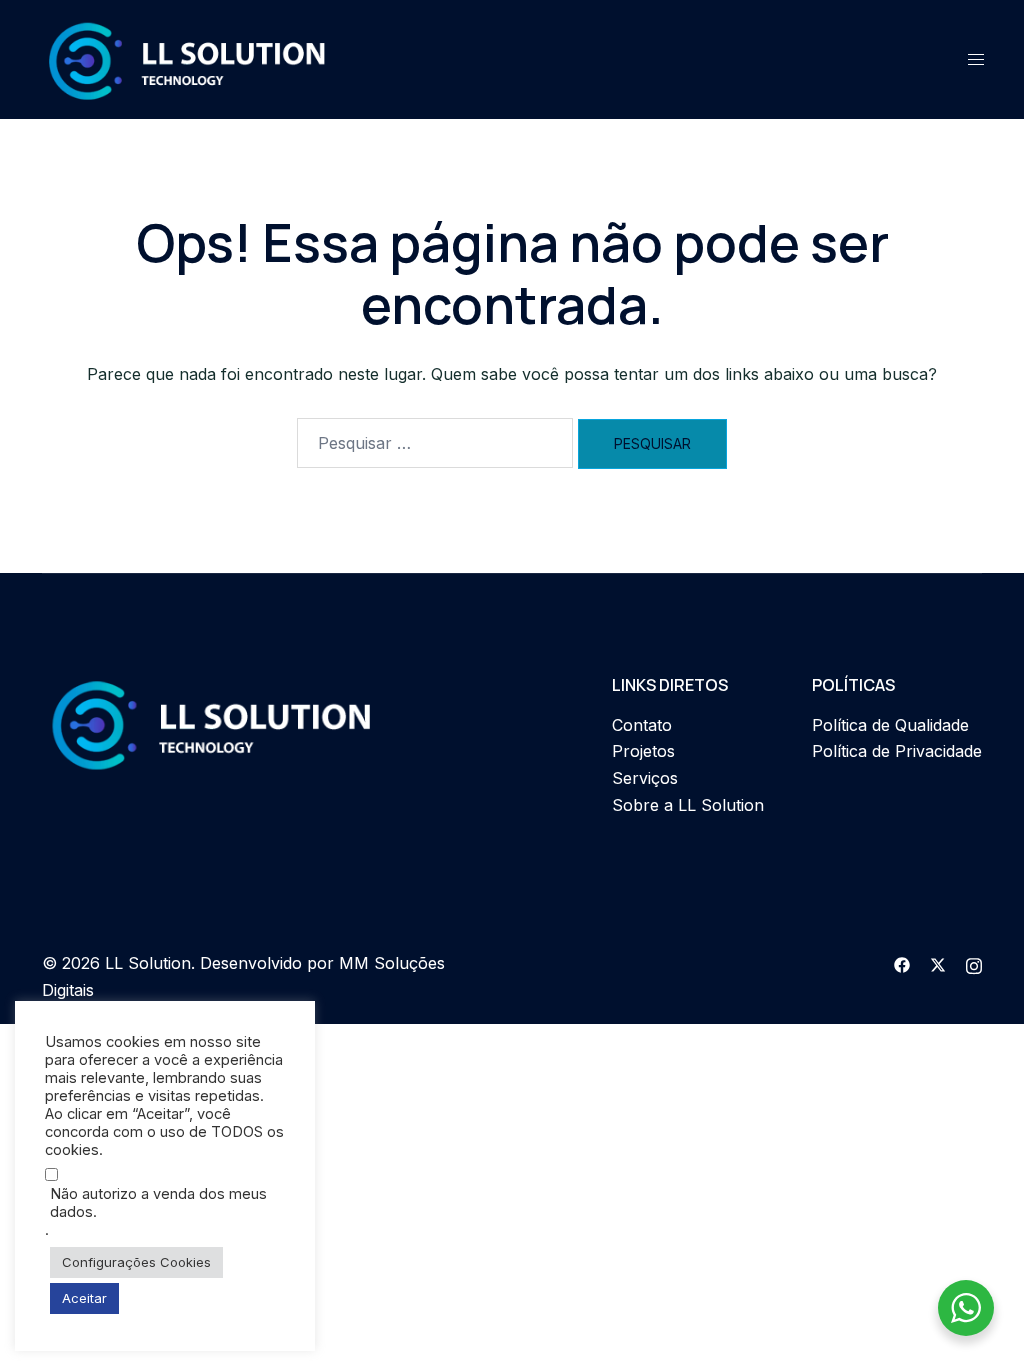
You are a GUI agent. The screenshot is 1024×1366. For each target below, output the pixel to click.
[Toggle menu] (976, 59)
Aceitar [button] (84, 1298)
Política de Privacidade (897, 751)
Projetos (643, 751)
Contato (642, 725)
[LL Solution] (187, 58)
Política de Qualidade (890, 725)
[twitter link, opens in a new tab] (938, 963)
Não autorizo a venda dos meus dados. (158, 1203)
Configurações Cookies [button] (136, 1262)
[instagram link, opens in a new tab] (974, 963)
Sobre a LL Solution (688, 805)
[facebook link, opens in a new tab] (902, 963)
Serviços (645, 778)
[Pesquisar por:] (435, 443)
